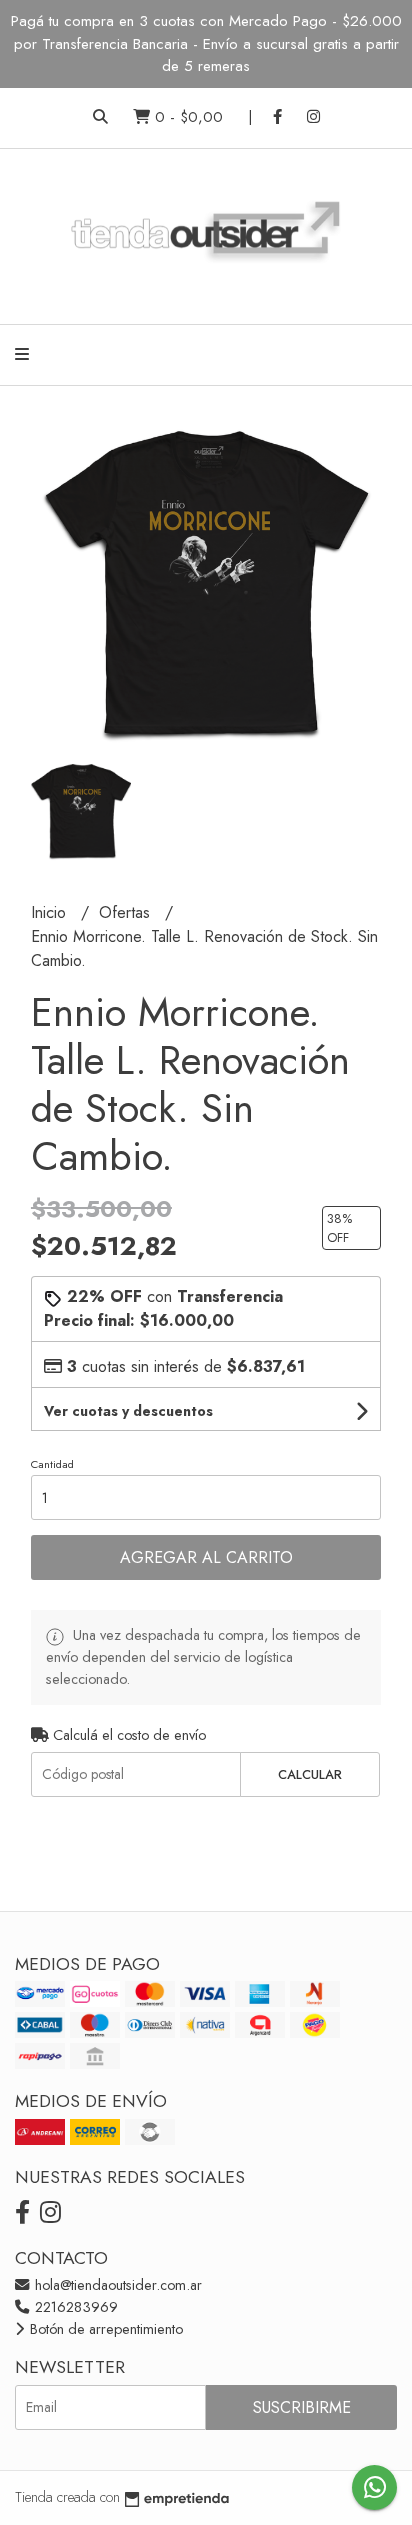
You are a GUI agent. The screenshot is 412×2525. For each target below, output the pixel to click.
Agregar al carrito (206, 1557)
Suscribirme (302, 2407)
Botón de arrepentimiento (104, 2329)
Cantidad (52, 1464)
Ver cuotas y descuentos (128, 1411)
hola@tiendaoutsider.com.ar (116, 2285)
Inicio (51, 912)
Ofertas (127, 912)
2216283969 (74, 2307)
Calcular (310, 1774)
